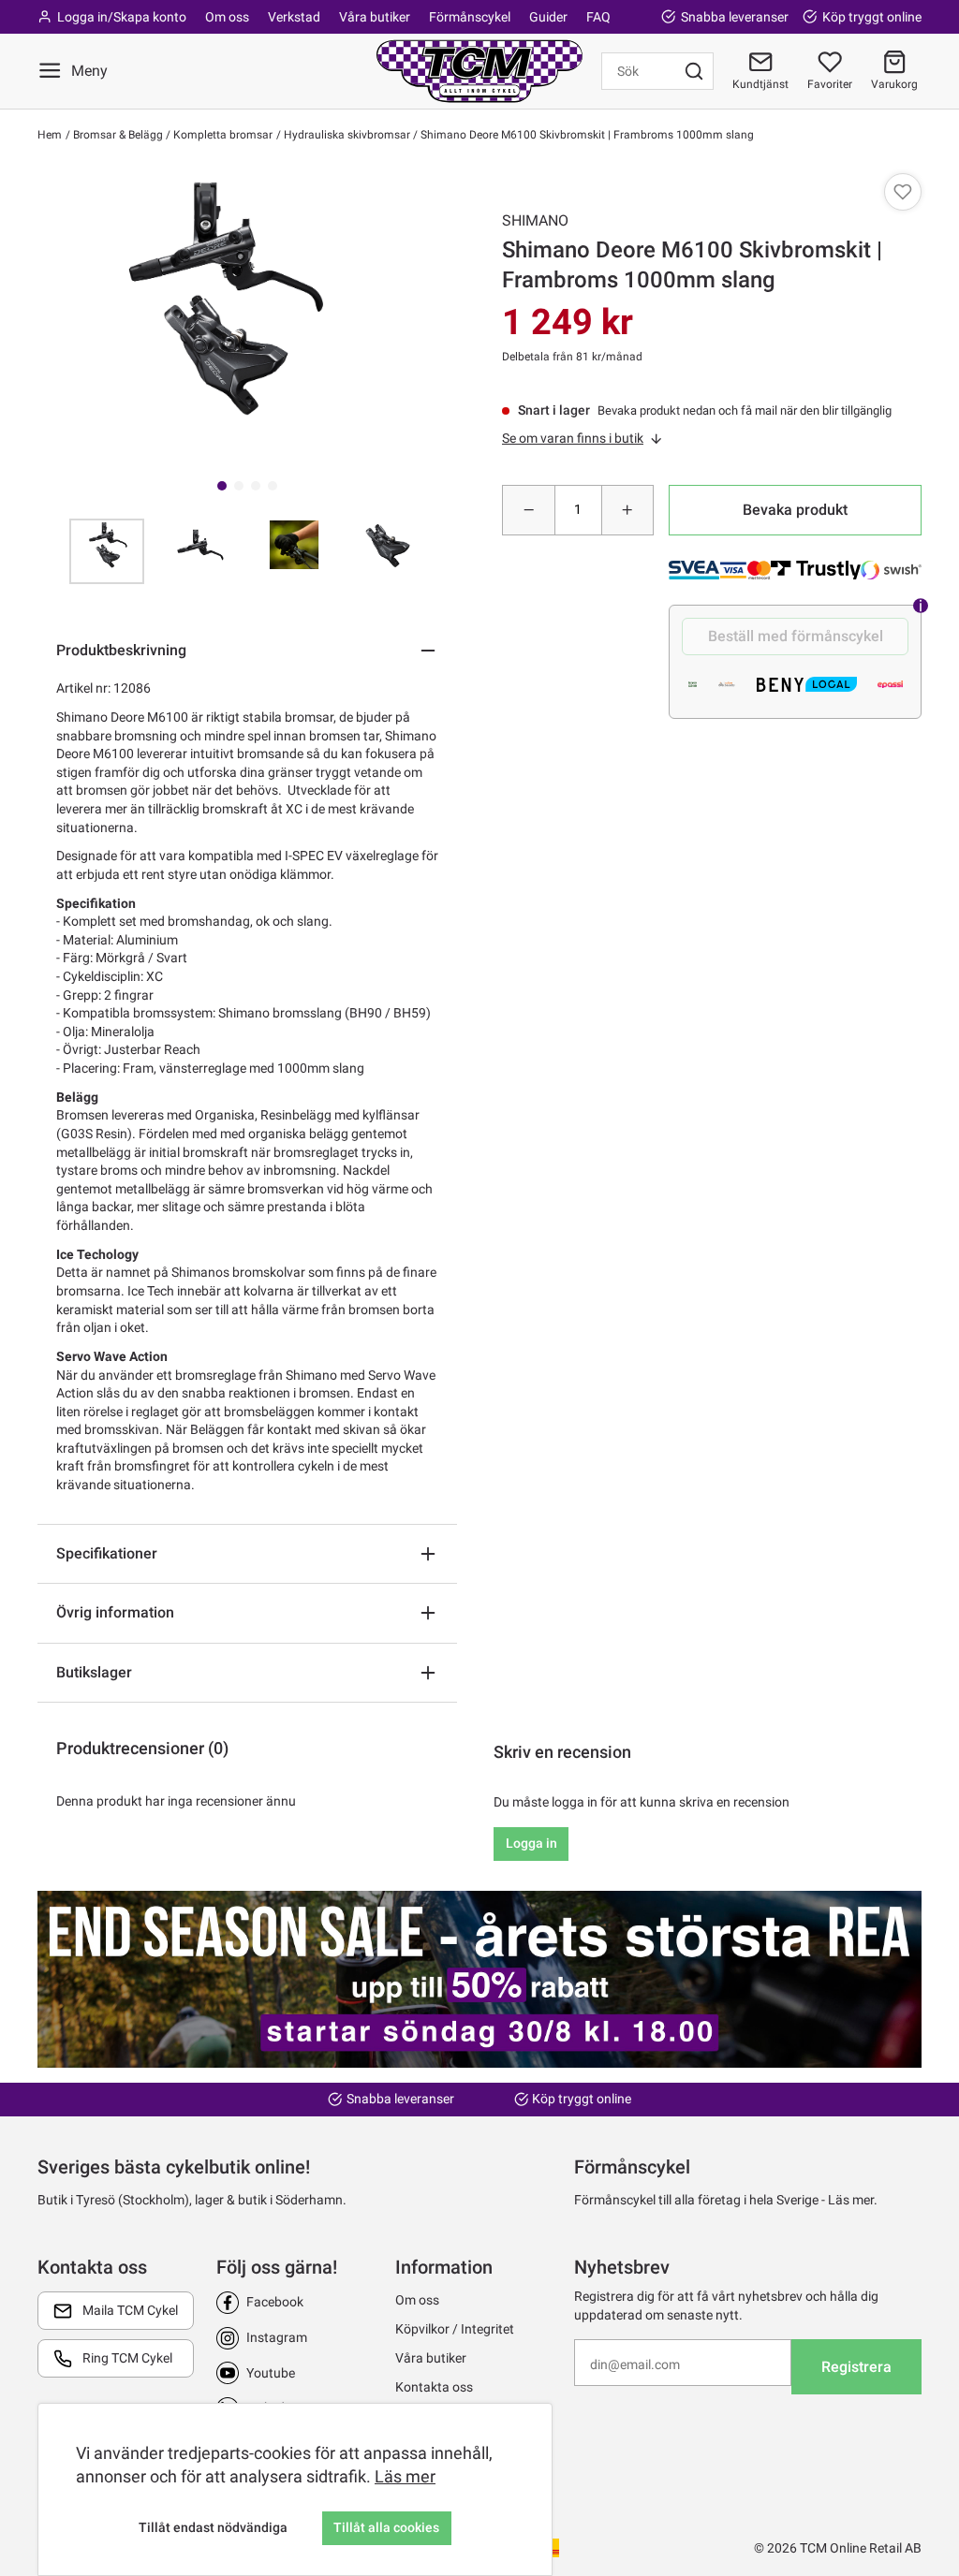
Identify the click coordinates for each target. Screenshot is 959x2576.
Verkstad (294, 17)
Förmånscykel (470, 17)
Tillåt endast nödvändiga (213, 2527)
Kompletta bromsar (221, 135)
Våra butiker (375, 17)
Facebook (275, 2302)
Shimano (535, 220)
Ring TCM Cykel (127, 2358)
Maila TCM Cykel (130, 2310)
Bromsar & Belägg (117, 135)
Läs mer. (853, 2200)
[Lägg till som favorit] (903, 192)
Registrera (856, 2367)
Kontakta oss (434, 2387)
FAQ (598, 17)
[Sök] (694, 71)
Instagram (277, 2337)
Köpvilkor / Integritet (455, 2329)
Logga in (531, 1843)
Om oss (227, 17)
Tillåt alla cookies (386, 2527)
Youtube (271, 2373)
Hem (50, 135)
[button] (894, 71)
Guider (548, 17)
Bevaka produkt (795, 510)
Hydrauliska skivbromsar (346, 135)
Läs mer (405, 2476)
